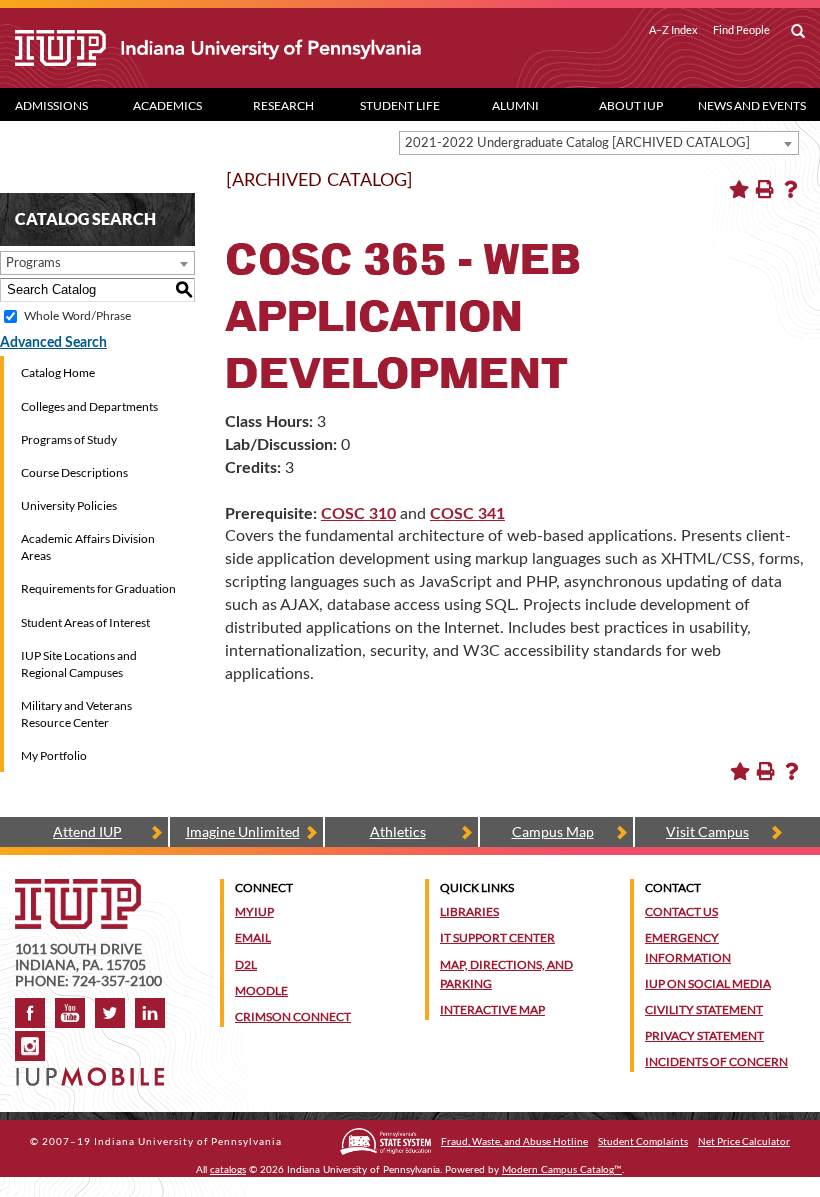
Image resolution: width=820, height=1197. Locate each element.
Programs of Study (69, 439)
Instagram (30, 1046)
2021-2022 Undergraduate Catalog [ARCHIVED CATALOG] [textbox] (577, 143)
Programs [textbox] (33, 263)
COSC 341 (467, 514)
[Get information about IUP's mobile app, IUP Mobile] (93, 1070)
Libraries (469, 911)
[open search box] (798, 32)
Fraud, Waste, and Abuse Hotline (514, 1141)
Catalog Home (58, 372)
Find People (741, 30)
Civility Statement (704, 1009)
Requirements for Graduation (98, 588)
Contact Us (681, 911)
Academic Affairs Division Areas (88, 547)
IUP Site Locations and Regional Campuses (79, 664)
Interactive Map (492, 1009)
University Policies (69, 505)
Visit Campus (707, 831)
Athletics (398, 831)
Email (253, 937)
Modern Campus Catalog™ (562, 1170)
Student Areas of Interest (85, 622)
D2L (246, 964)
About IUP (631, 105)
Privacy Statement (704, 1035)
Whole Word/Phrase (77, 316)
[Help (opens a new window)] (791, 189)
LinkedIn (150, 1013)
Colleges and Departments (89, 406)
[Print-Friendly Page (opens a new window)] (765, 189)
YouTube (70, 1013)
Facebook (30, 1013)
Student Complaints (643, 1141)
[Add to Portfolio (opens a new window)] (739, 189)
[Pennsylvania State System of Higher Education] (385, 1141)
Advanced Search (53, 343)
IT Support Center (497, 937)
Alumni (515, 105)
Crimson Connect (293, 1016)
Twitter (110, 1013)
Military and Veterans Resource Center (76, 714)
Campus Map (553, 831)
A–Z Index (673, 30)
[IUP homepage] (78, 888)
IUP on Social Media (708, 983)
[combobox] (599, 143)
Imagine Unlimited (243, 831)
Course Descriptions (74, 472)
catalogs (228, 1170)
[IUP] (218, 48)
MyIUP (254, 911)
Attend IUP (87, 831)
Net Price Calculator (744, 1141)
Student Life (400, 105)
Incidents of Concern (716, 1061)
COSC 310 (358, 514)
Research (283, 105)
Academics (167, 105)
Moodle (261, 990)
